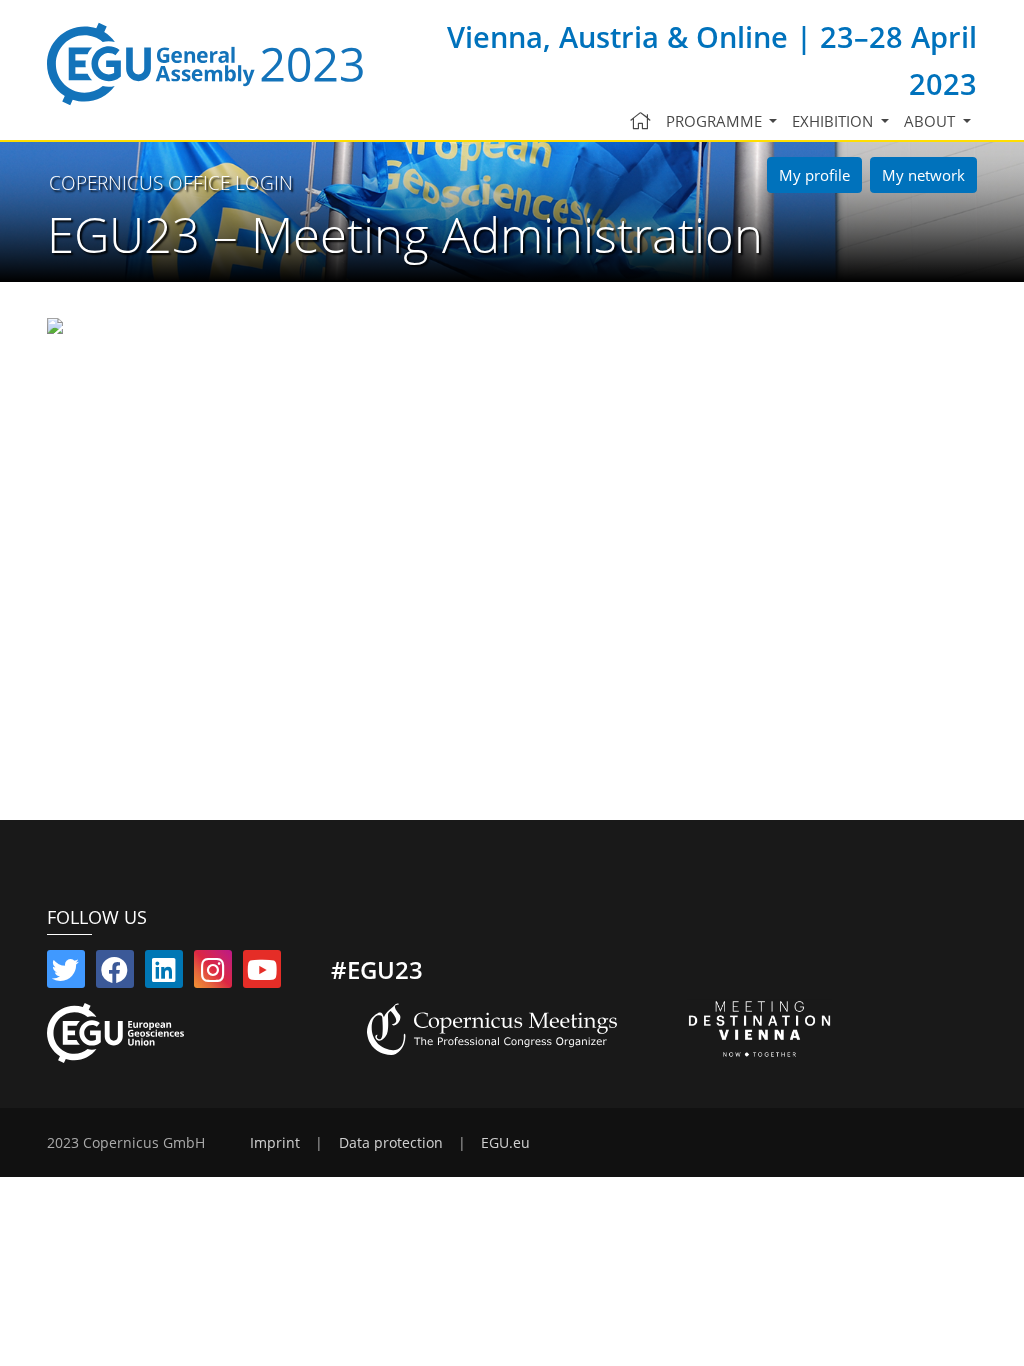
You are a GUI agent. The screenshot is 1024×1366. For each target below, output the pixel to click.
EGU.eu (505, 1143)
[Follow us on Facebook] (115, 974)
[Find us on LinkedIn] (164, 974)
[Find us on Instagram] (213, 974)
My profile (814, 175)
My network (923, 175)
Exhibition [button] (834, 121)
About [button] (931, 121)
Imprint (275, 1143)
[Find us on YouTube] (262, 974)
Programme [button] (716, 121)
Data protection (391, 1143)
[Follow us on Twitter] (66, 974)
